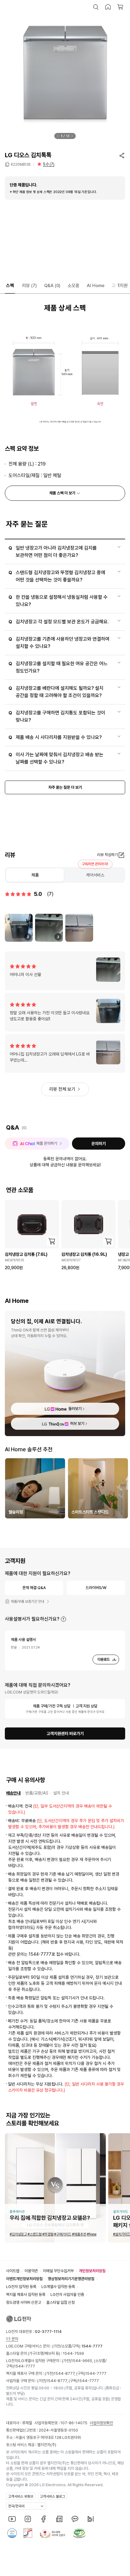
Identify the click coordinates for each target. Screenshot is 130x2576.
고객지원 (120, 286)
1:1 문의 (12, 2339)
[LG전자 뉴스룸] (59, 2519)
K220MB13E (21, 164)
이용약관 (31, 2271)
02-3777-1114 (48, 2332)
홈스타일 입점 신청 (60, 2302)
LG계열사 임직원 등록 (58, 2287)
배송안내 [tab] (13, 1793)
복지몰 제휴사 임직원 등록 (26, 2295)
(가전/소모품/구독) (77, 2346)
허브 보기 (77, 1424)
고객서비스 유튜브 (21, 2496)
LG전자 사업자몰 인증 (67, 2295)
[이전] (58, 136)
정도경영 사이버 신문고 (24, 2302)
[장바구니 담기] (52, 1241)
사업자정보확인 (101, 2423)
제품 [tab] (35, 875)
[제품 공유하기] (122, 155)
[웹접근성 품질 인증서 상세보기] (79, 2533)
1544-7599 (73, 2353)
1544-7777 (24, 2366)
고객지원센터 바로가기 (65, 1734)
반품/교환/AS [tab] (37, 1793)
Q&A (52, 286)
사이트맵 (13, 2271)
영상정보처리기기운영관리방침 (71, 2279)
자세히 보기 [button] (63, 1619)
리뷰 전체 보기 (62, 1089)
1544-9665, (83, 2361)
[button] (96, 7)
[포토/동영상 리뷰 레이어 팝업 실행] (79, 928)
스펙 (10, 286)
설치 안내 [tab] (61, 1793)
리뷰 (29, 286)
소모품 (74, 286)
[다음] (72, 136)
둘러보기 (75, 1409)
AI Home (96, 286)
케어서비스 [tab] (95, 875)
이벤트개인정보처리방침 (24, 2279)
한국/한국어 (16, 2506)
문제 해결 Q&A (34, 1588)
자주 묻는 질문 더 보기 (65, 787)
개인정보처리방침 (92, 2271)
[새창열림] (12, 2519)
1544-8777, (65, 2373)
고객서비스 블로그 (52, 2496)
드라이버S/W (96, 1588)
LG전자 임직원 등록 (21, 2287)
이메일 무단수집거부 (58, 2271)
